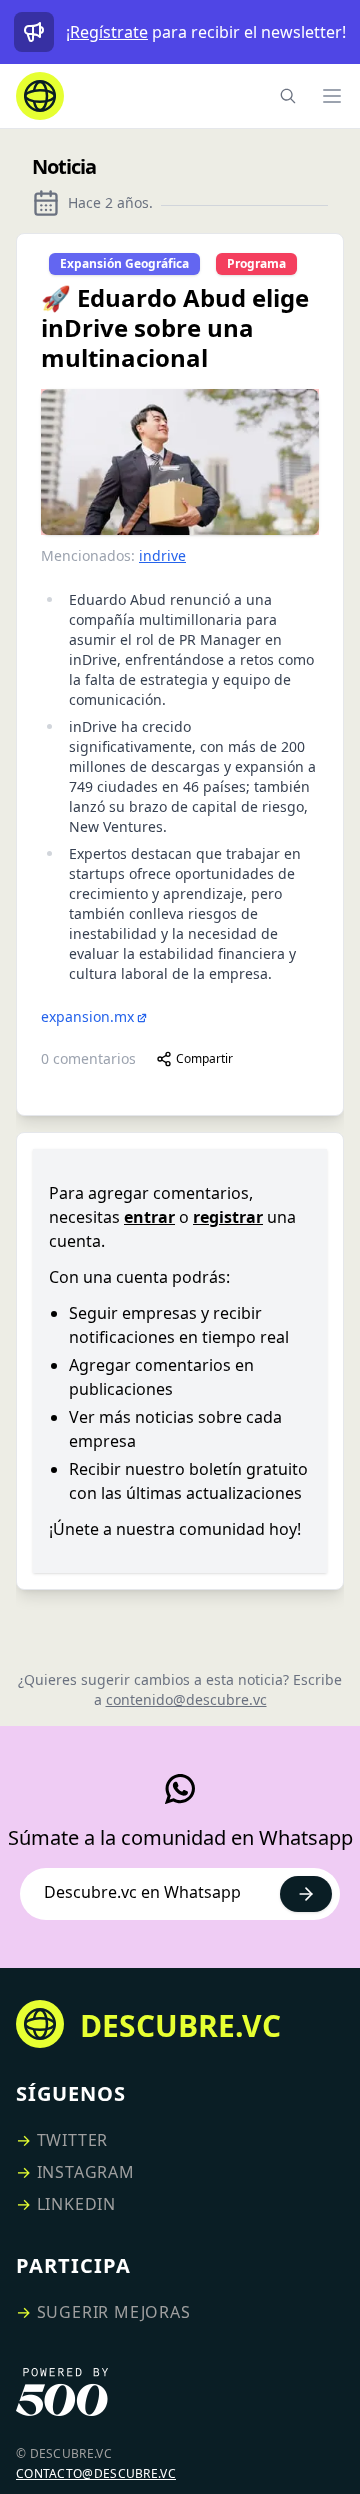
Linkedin (76, 2204)
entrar (149, 1217)
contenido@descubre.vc (186, 1699)
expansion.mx (87, 1016)
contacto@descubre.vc (96, 2473)
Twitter (73, 2140)
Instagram (86, 2172)
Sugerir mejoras (114, 2312)
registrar (228, 1217)
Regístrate (109, 32)
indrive (162, 555)
